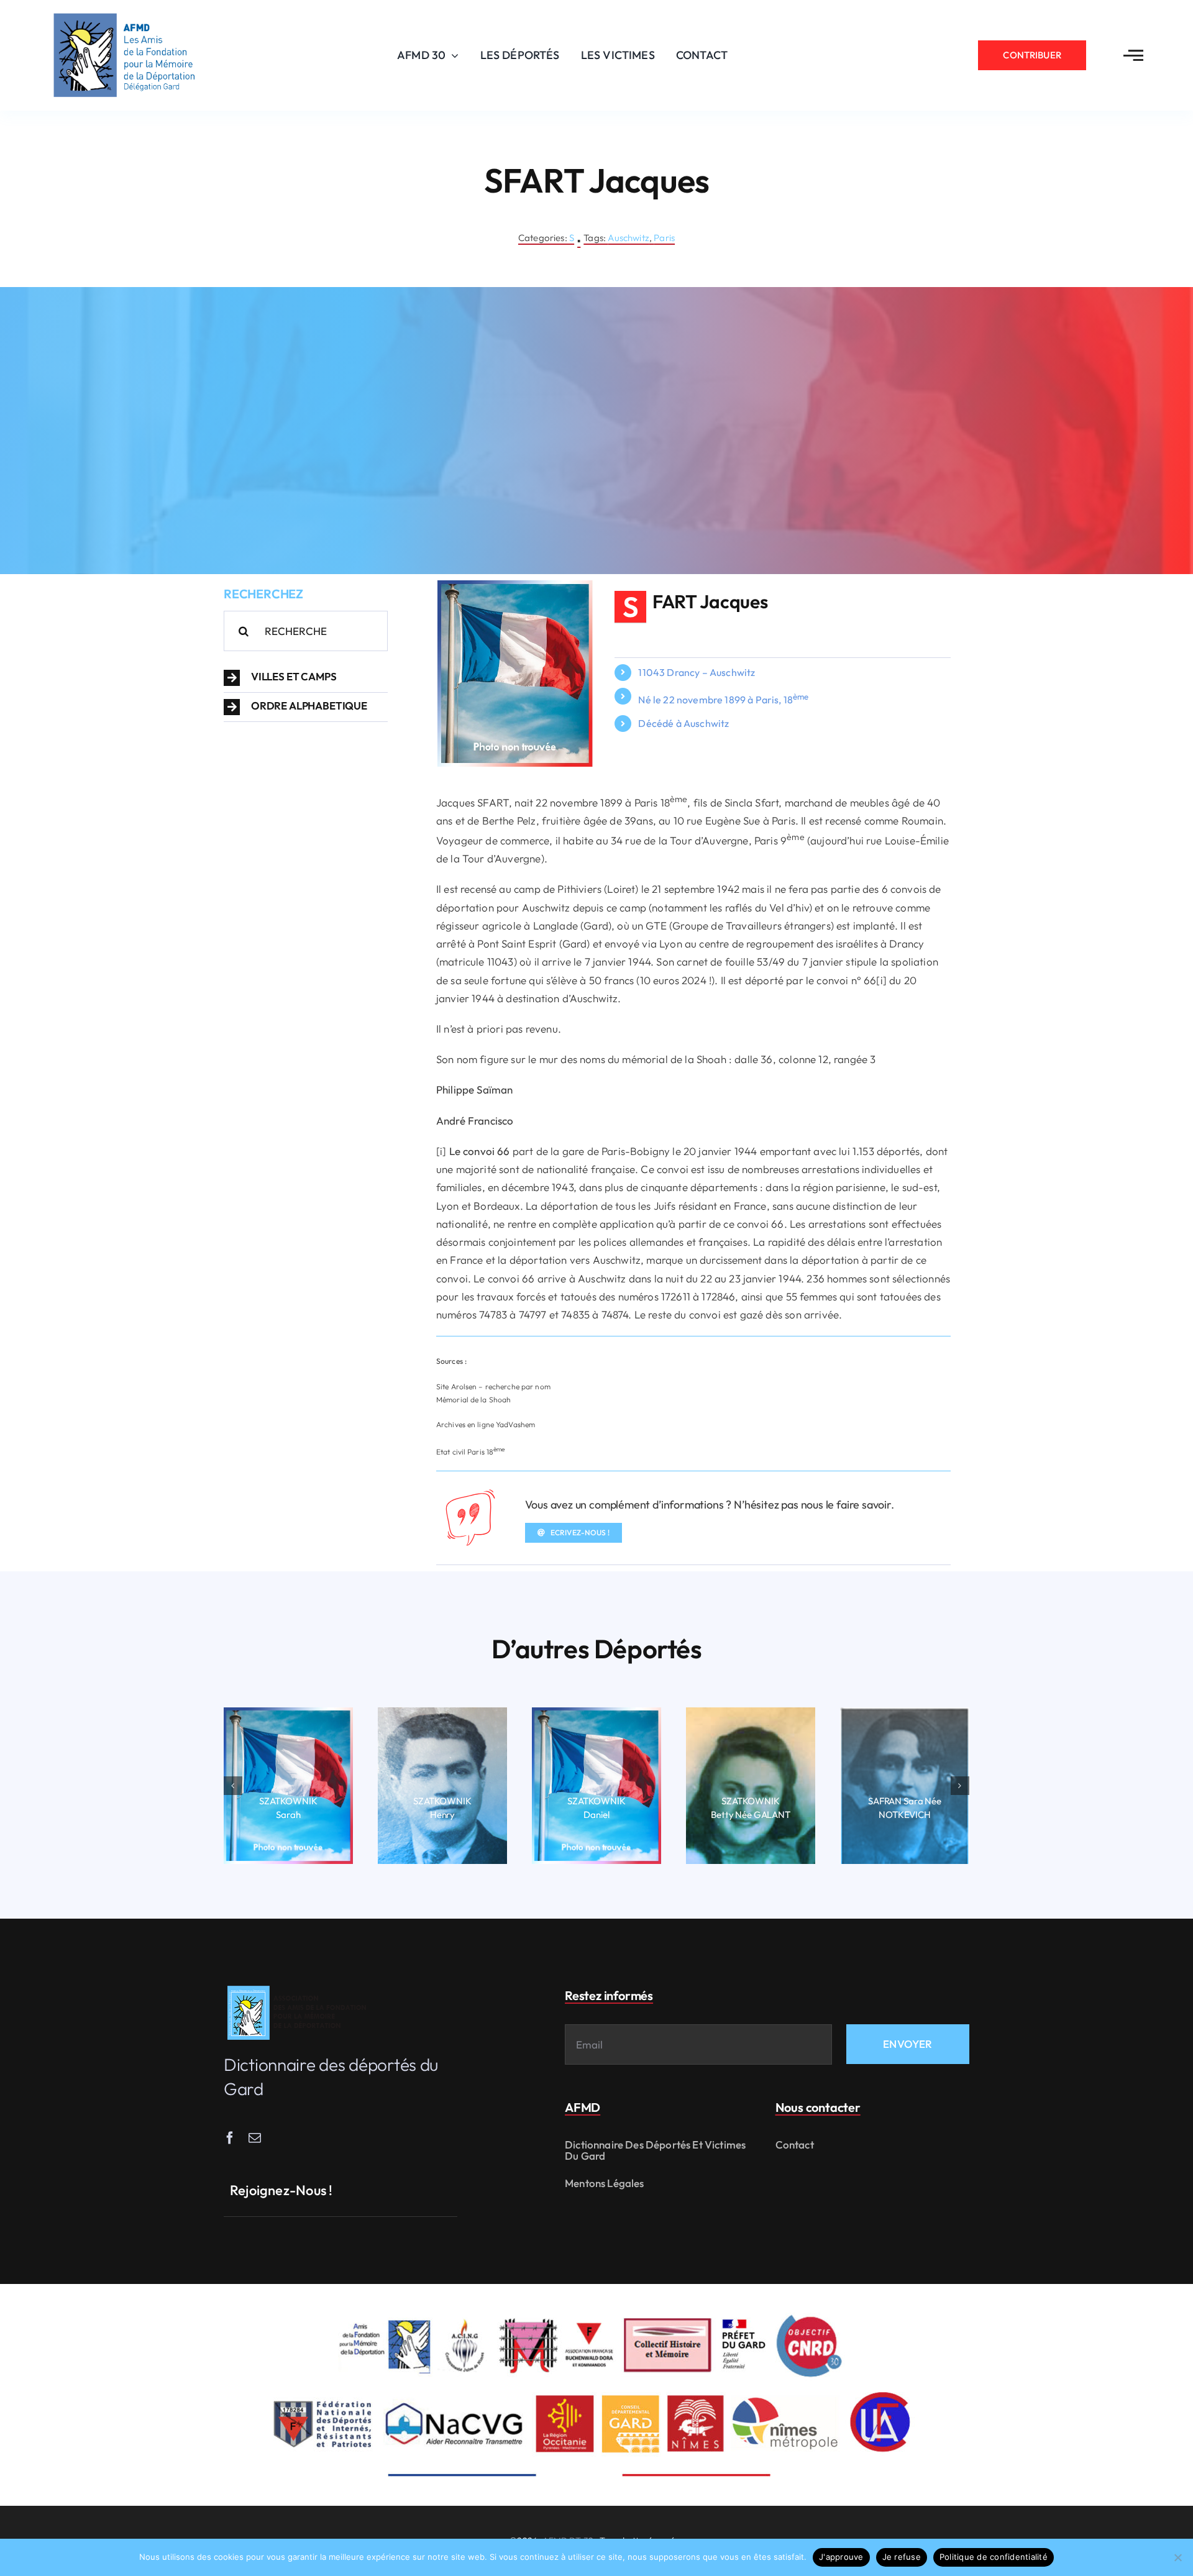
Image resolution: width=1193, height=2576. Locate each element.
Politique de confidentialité (994, 2557)
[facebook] (230, 2138)
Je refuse (902, 2557)
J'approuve (841, 2557)
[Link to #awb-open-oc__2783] (1133, 55)
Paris (664, 238)
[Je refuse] (1177, 2557)
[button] (306, 678)
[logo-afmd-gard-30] (124, 13)
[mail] (255, 2138)
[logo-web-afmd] (299, 1986)
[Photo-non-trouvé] (515, 586)
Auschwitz (628, 238)
